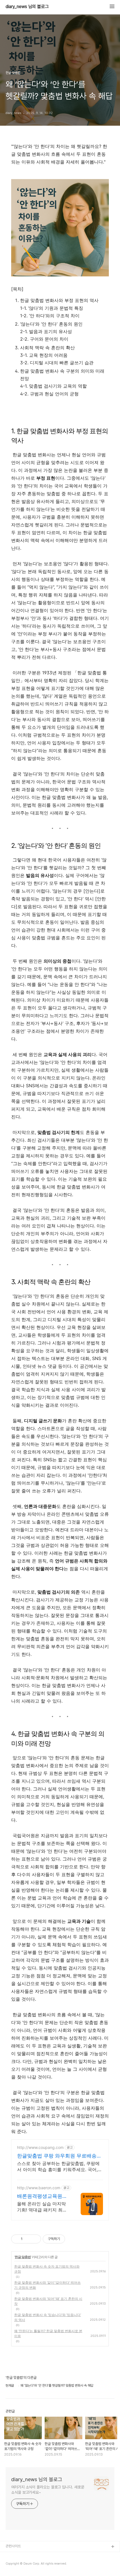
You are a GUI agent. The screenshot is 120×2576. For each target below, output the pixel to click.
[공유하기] (28, 2239)
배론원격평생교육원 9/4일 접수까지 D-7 (40, 2196)
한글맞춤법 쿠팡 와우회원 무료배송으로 (59, 2156)
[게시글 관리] (35, 2239)
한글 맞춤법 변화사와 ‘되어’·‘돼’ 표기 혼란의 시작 (48, 2301)
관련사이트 (13, 2546)
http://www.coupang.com (40, 2147)
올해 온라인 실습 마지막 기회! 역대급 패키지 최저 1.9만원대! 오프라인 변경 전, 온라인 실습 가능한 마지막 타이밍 (43, 2207)
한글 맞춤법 (23, 2257)
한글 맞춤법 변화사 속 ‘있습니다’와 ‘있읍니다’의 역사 (48, 2317)
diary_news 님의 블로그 (27, 7)
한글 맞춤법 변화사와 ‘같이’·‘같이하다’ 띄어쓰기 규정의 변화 (47, 2285)
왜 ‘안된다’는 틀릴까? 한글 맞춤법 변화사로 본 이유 (48, 2333)
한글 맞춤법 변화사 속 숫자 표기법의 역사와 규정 (47, 2269)
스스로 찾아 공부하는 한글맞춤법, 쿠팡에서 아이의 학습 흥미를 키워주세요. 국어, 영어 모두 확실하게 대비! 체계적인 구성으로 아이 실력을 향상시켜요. (59, 2167)
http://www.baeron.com (39, 2188)
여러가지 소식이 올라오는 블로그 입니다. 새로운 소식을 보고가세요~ (48, 2490)
